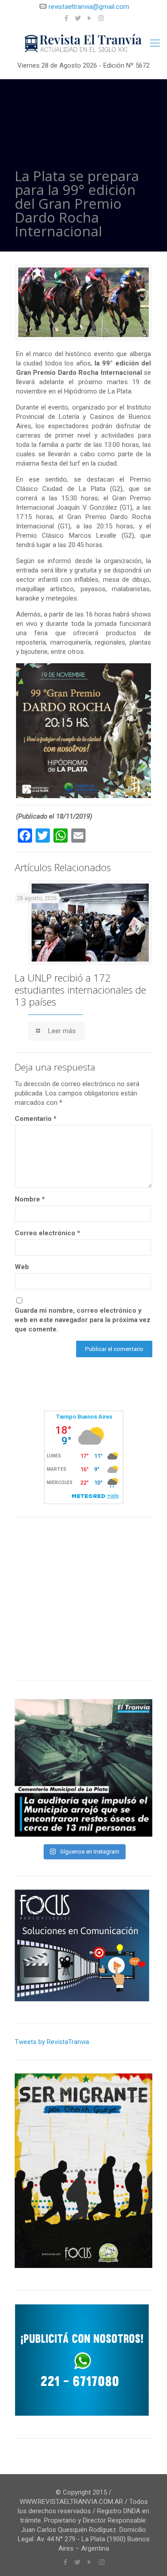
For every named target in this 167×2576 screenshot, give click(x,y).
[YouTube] (89, 18)
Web (22, 1267)
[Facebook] (66, 18)
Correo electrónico (47, 1233)
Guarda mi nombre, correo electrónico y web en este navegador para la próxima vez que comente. (83, 1320)
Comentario (36, 1119)
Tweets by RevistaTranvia (52, 2042)
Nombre (30, 1199)
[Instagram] (101, 18)
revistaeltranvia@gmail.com (89, 7)
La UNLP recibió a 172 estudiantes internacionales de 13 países (80, 990)
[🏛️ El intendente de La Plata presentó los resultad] (83, 1768)
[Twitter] (78, 18)
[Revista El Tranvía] (83, 43)
